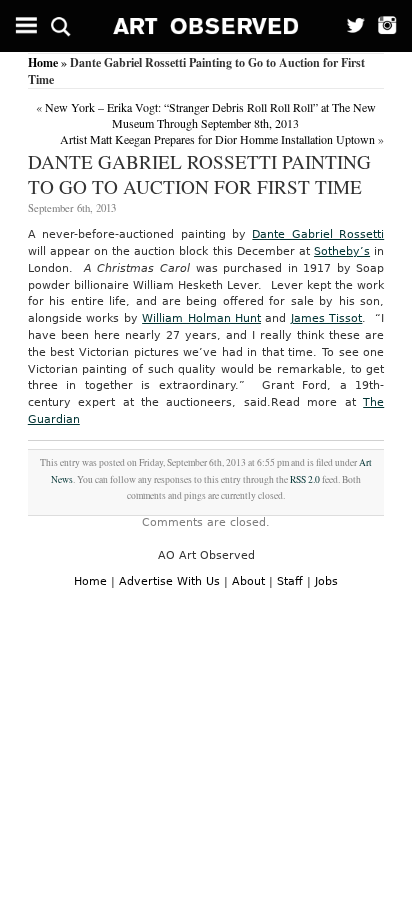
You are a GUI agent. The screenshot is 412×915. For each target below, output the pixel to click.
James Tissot (326, 318)
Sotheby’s (342, 251)
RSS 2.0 (305, 479)
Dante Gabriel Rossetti (318, 234)
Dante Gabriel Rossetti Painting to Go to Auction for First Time (199, 174)
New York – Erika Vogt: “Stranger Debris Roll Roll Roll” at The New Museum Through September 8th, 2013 (210, 115)
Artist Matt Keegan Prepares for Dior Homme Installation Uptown (217, 139)
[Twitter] (349, 26)
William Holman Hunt (201, 318)
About (248, 581)
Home (43, 62)
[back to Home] (206, 26)
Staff (290, 581)
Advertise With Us (169, 581)
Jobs (326, 581)
